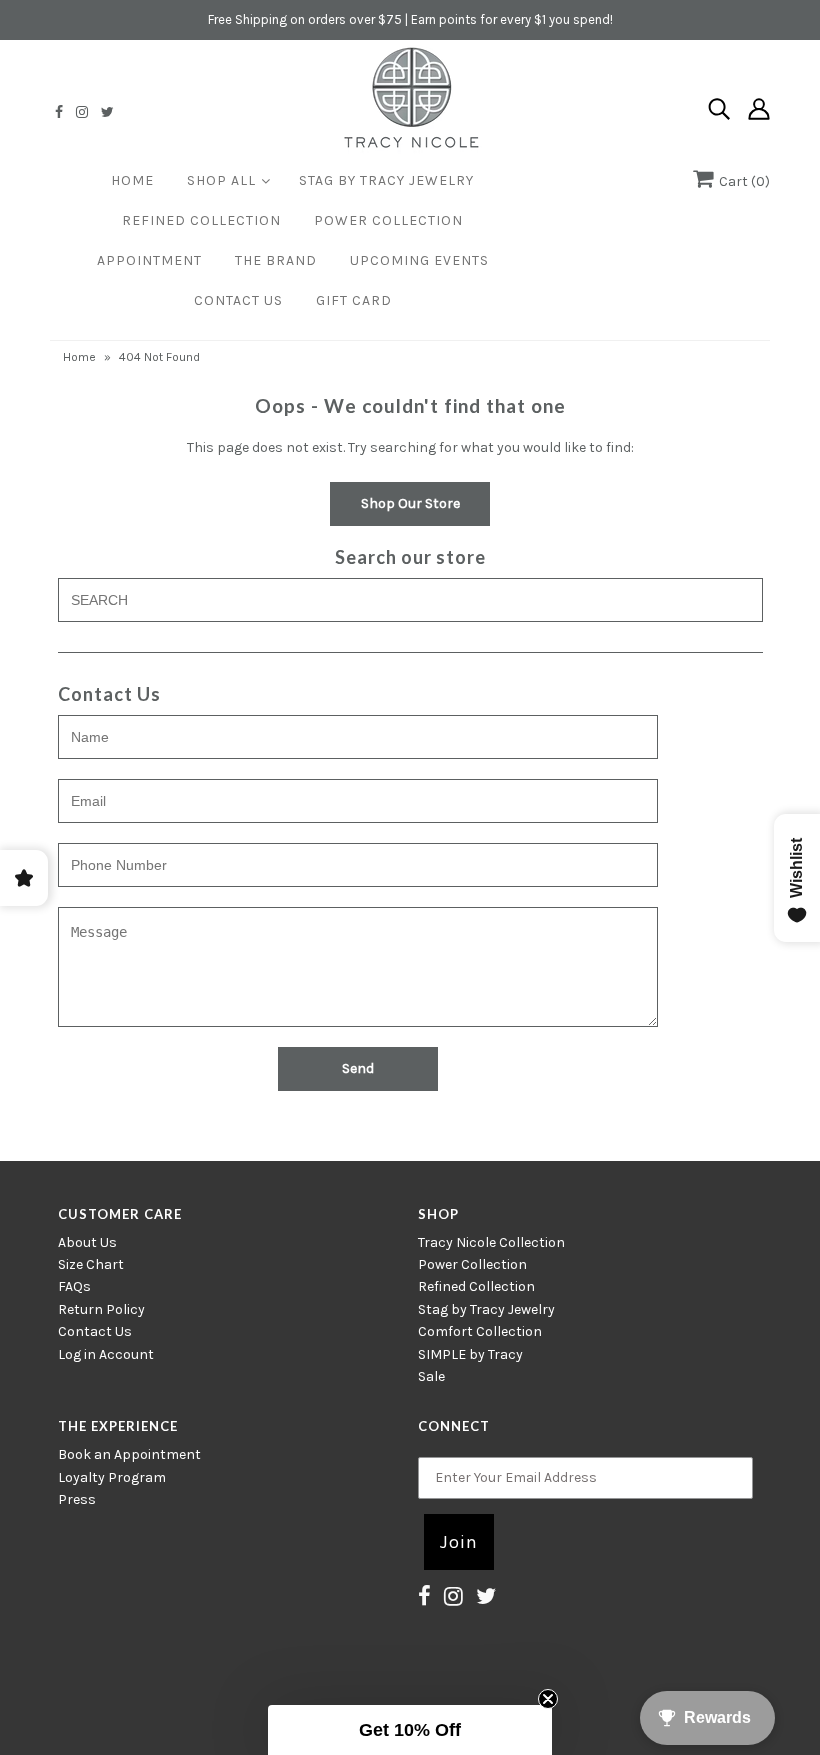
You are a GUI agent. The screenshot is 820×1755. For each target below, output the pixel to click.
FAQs (74, 1286)
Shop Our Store (410, 503)
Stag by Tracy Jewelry (486, 1309)
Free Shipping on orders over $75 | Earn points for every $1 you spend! (410, 19)
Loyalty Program (112, 1477)
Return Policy (101, 1309)
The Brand (276, 260)
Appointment (149, 260)
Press (77, 1499)
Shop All (221, 180)
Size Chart (91, 1264)
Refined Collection (201, 220)
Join (459, 1542)
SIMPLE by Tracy (470, 1354)
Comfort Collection (480, 1331)
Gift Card (354, 300)
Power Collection (388, 220)
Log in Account (106, 1354)
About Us (87, 1242)
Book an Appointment (129, 1454)
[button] (410, 1730)
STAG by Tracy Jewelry (386, 180)
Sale (431, 1376)
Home (132, 180)
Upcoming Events (419, 260)
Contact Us (238, 300)
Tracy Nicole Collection (491, 1242)
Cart (741, 181)
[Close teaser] (548, 1699)
